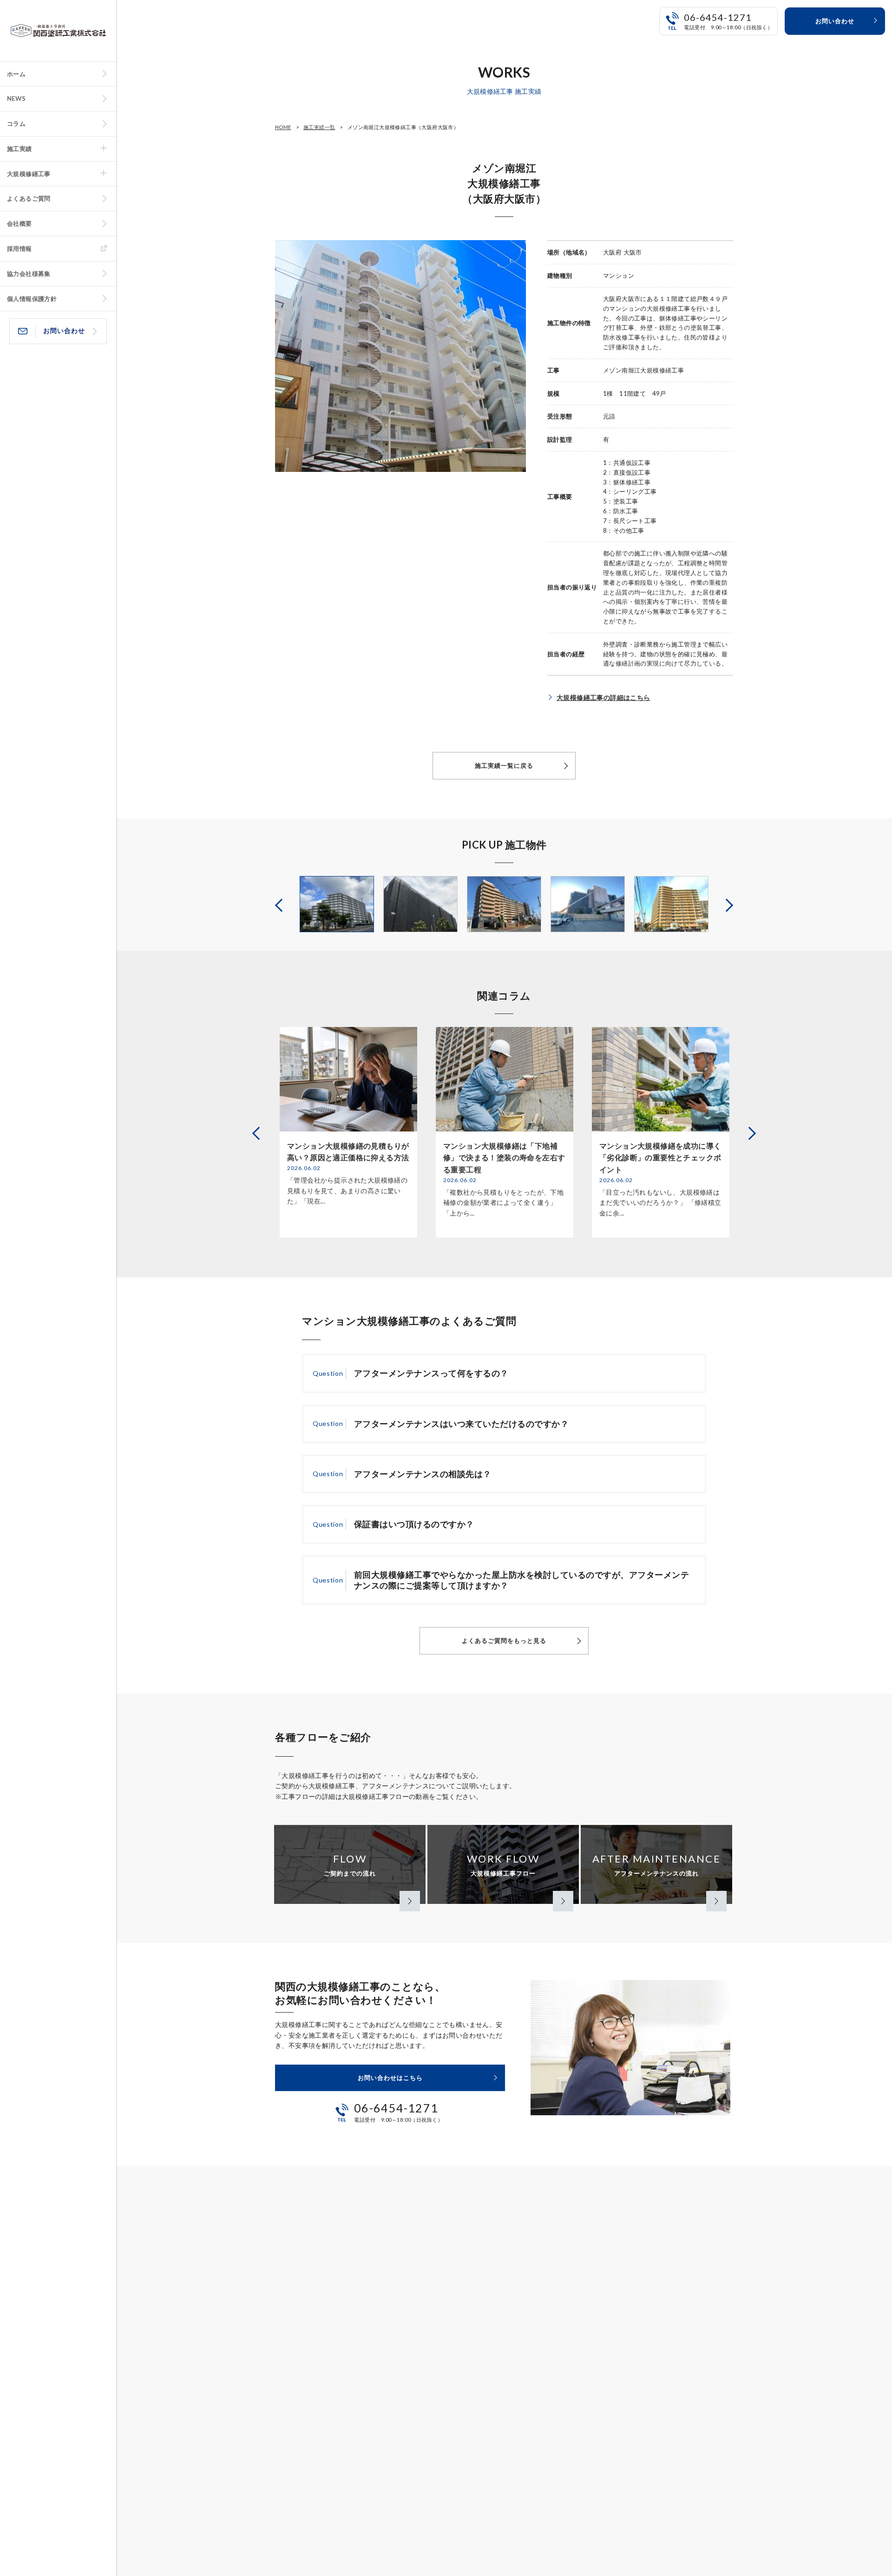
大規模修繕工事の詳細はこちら (603, 697)
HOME (283, 127)
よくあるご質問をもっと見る (504, 1641)
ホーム (16, 74)
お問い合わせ (64, 330)
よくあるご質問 (29, 198)
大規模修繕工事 (29, 174)
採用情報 (20, 248)
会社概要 (20, 223)
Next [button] (728, 904)
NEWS (16, 98)
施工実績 (20, 149)
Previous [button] (280, 904)
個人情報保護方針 (32, 299)
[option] (337, 904)
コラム (16, 124)
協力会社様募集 (29, 274)
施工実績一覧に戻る (504, 765)
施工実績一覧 (319, 127)
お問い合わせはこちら (390, 2078)
